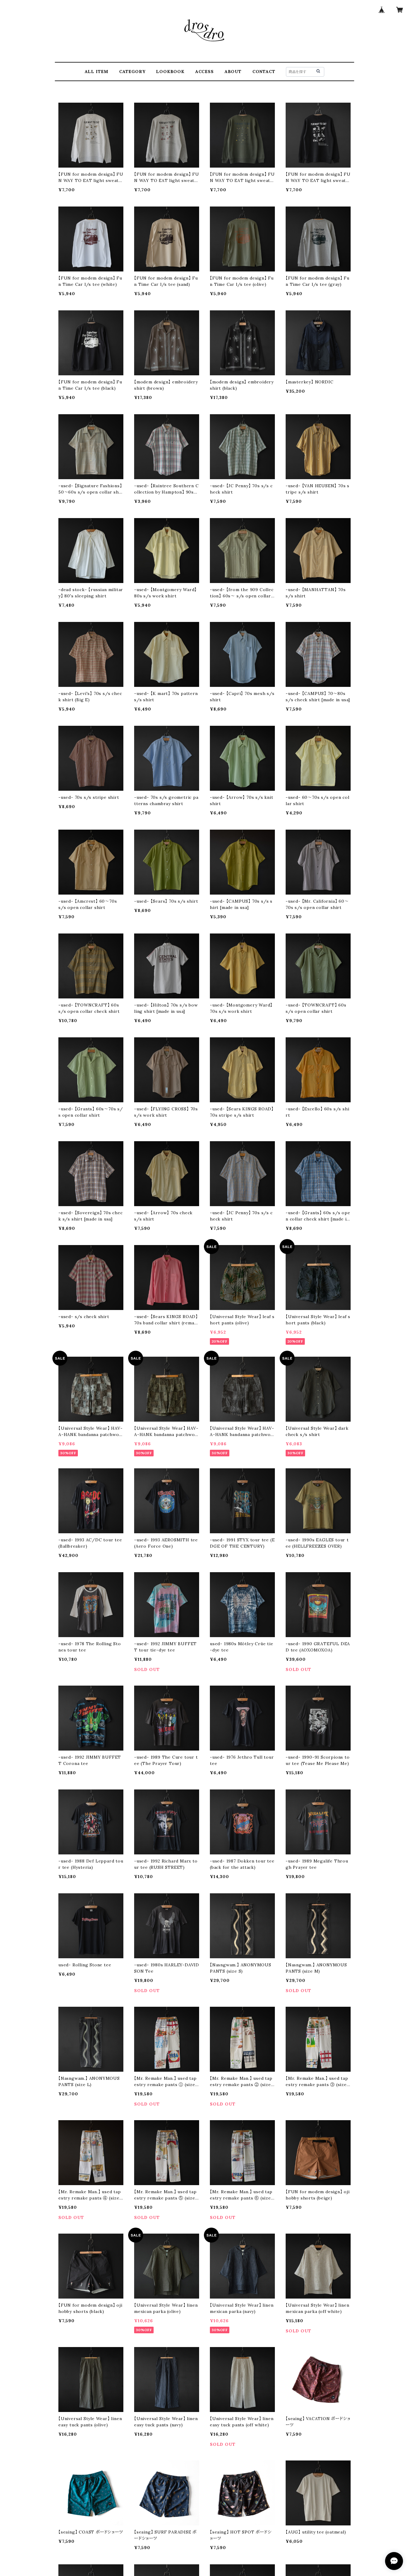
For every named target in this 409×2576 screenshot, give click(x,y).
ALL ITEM (97, 72)
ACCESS (205, 72)
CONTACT (264, 72)
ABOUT (233, 72)
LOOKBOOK (170, 72)
